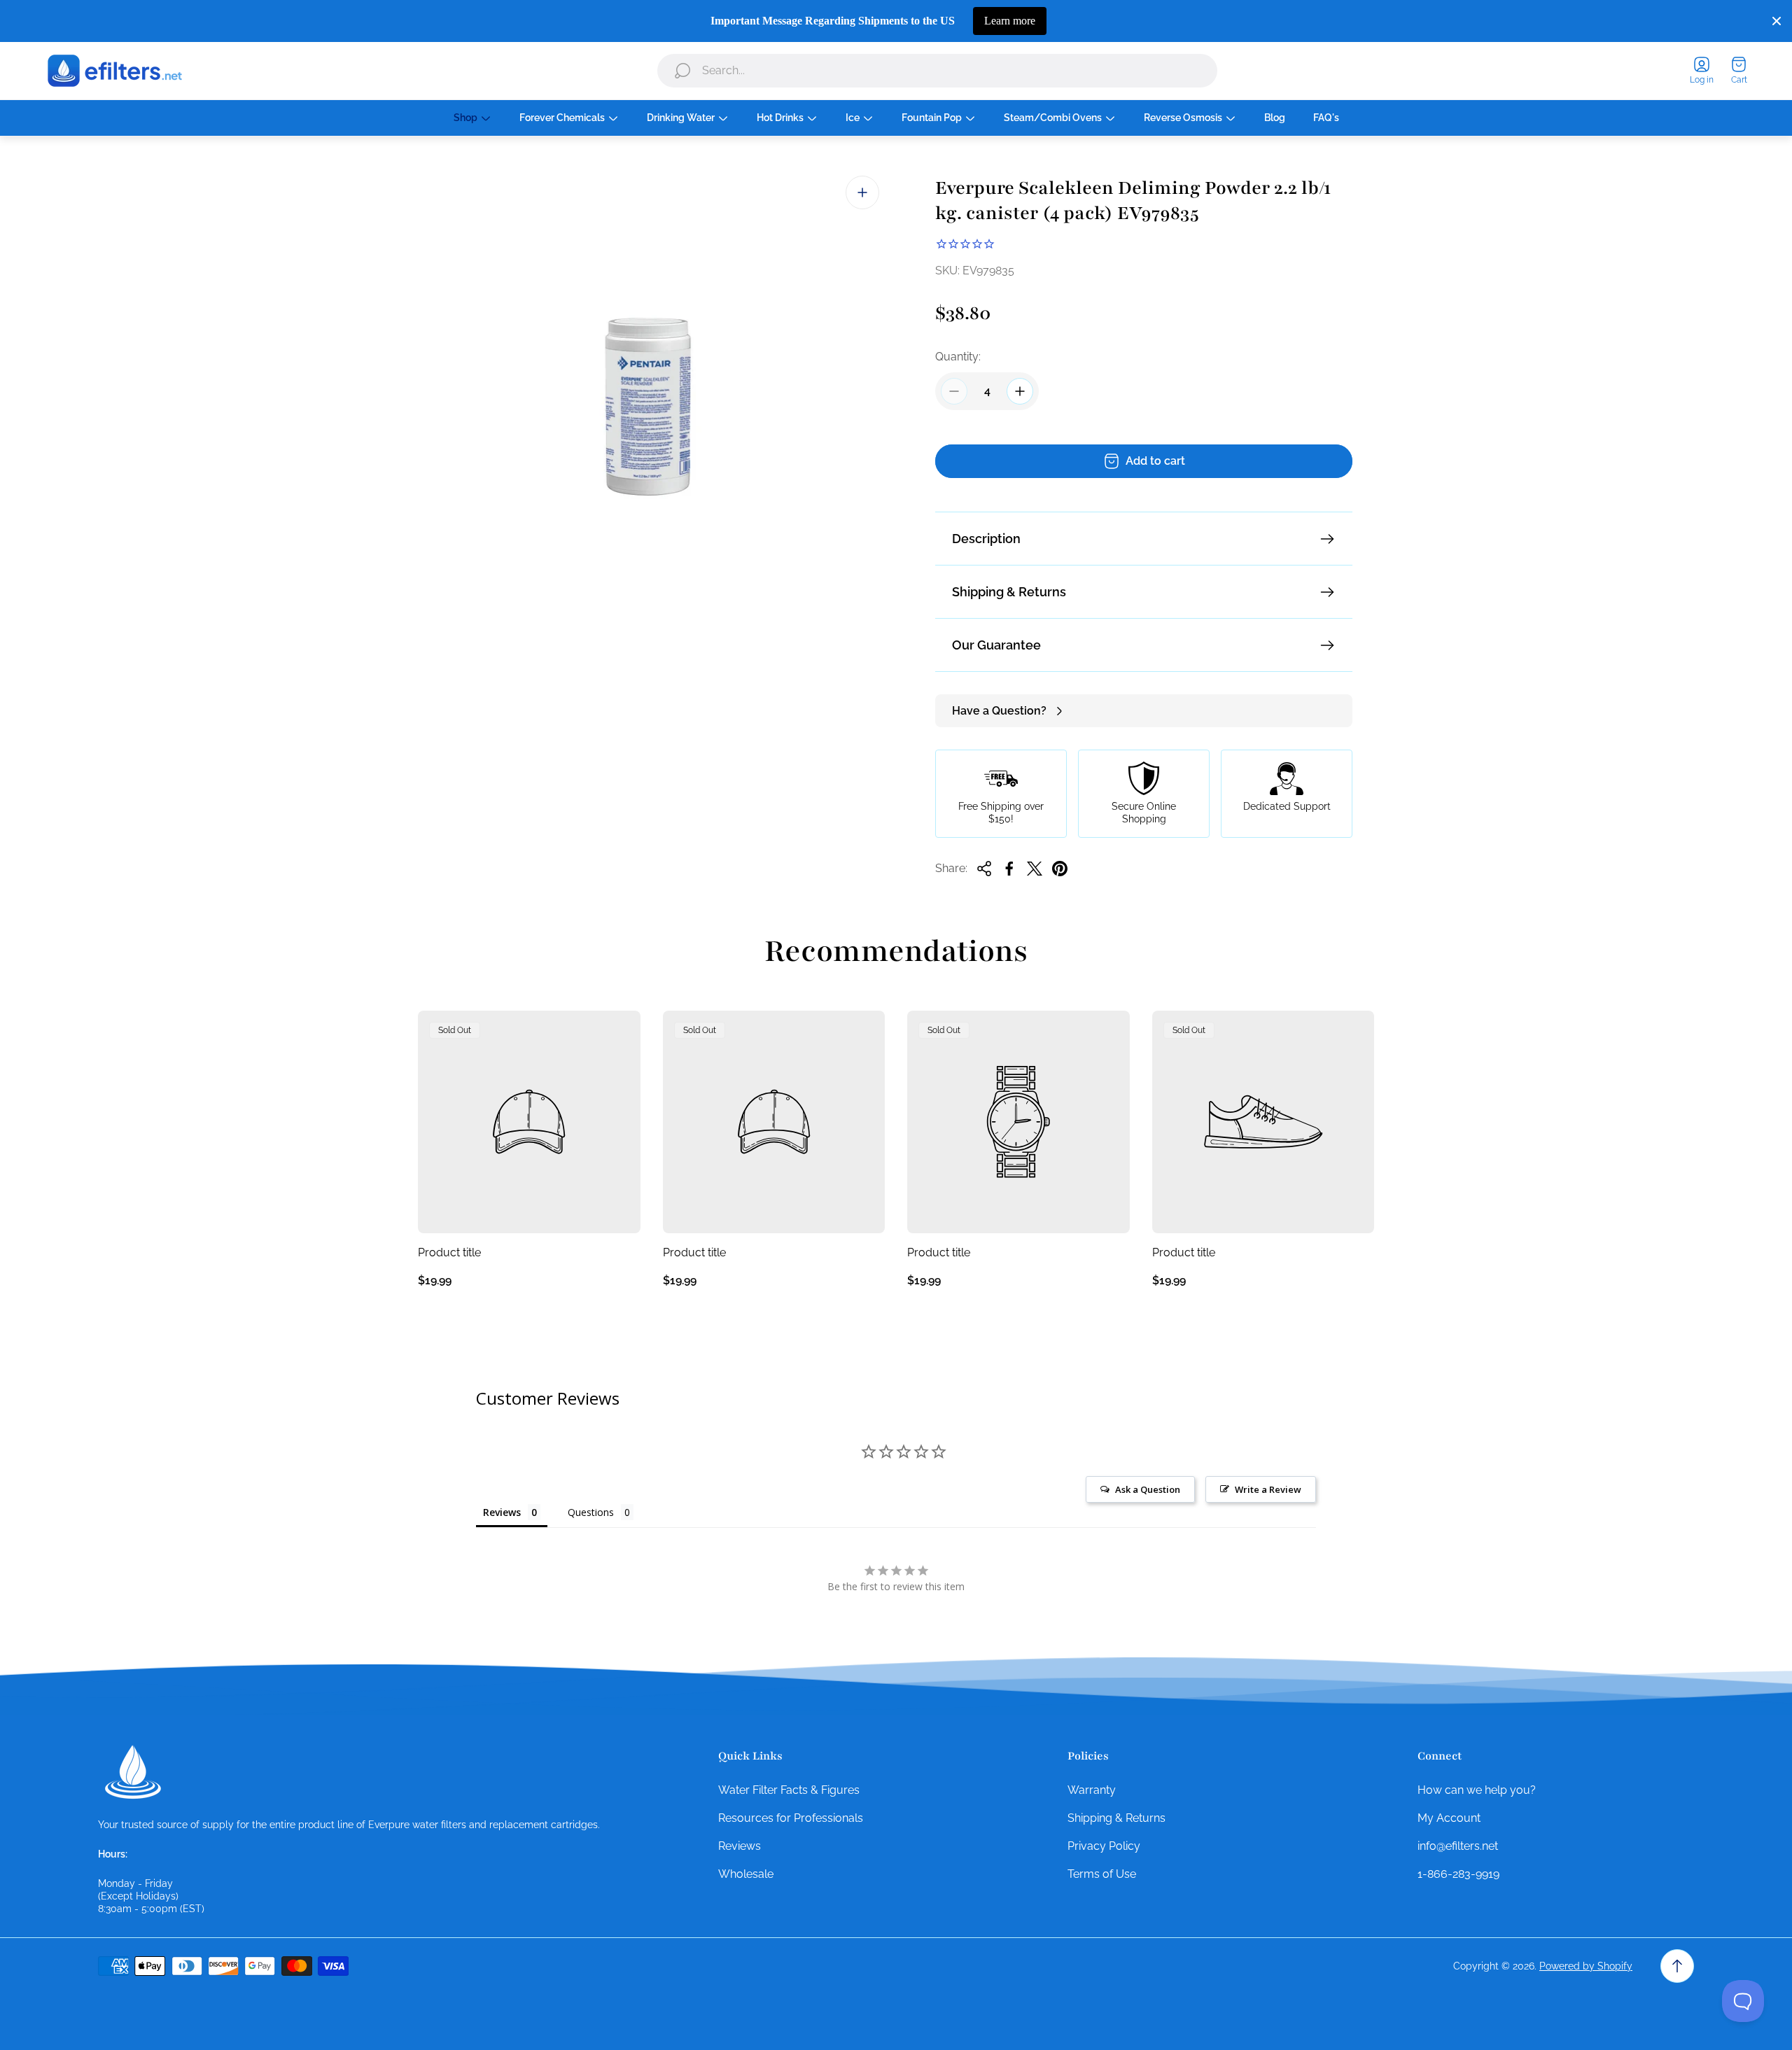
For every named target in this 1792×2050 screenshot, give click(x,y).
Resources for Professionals (791, 1818)
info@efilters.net (1458, 1846)
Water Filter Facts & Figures (789, 1790)
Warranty (1092, 1790)
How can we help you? (1477, 1790)
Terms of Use (1102, 1874)
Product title (449, 1252)
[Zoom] (862, 192)
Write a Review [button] (1268, 1489)
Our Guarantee (996, 645)
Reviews (740, 1846)
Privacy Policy (1104, 1846)
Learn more (1010, 21)
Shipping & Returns (1009, 592)
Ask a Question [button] (1148, 1489)
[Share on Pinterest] (1060, 869)
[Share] (984, 869)
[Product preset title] (529, 1122)
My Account (1449, 1818)
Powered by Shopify (1586, 1966)
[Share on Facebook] (1009, 869)
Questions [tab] (591, 1512)
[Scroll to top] (1677, 1966)
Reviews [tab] (502, 1512)
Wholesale (746, 1874)
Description (986, 539)
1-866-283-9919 (1458, 1874)
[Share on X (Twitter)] (1035, 869)
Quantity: (958, 357)
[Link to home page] (133, 1772)
